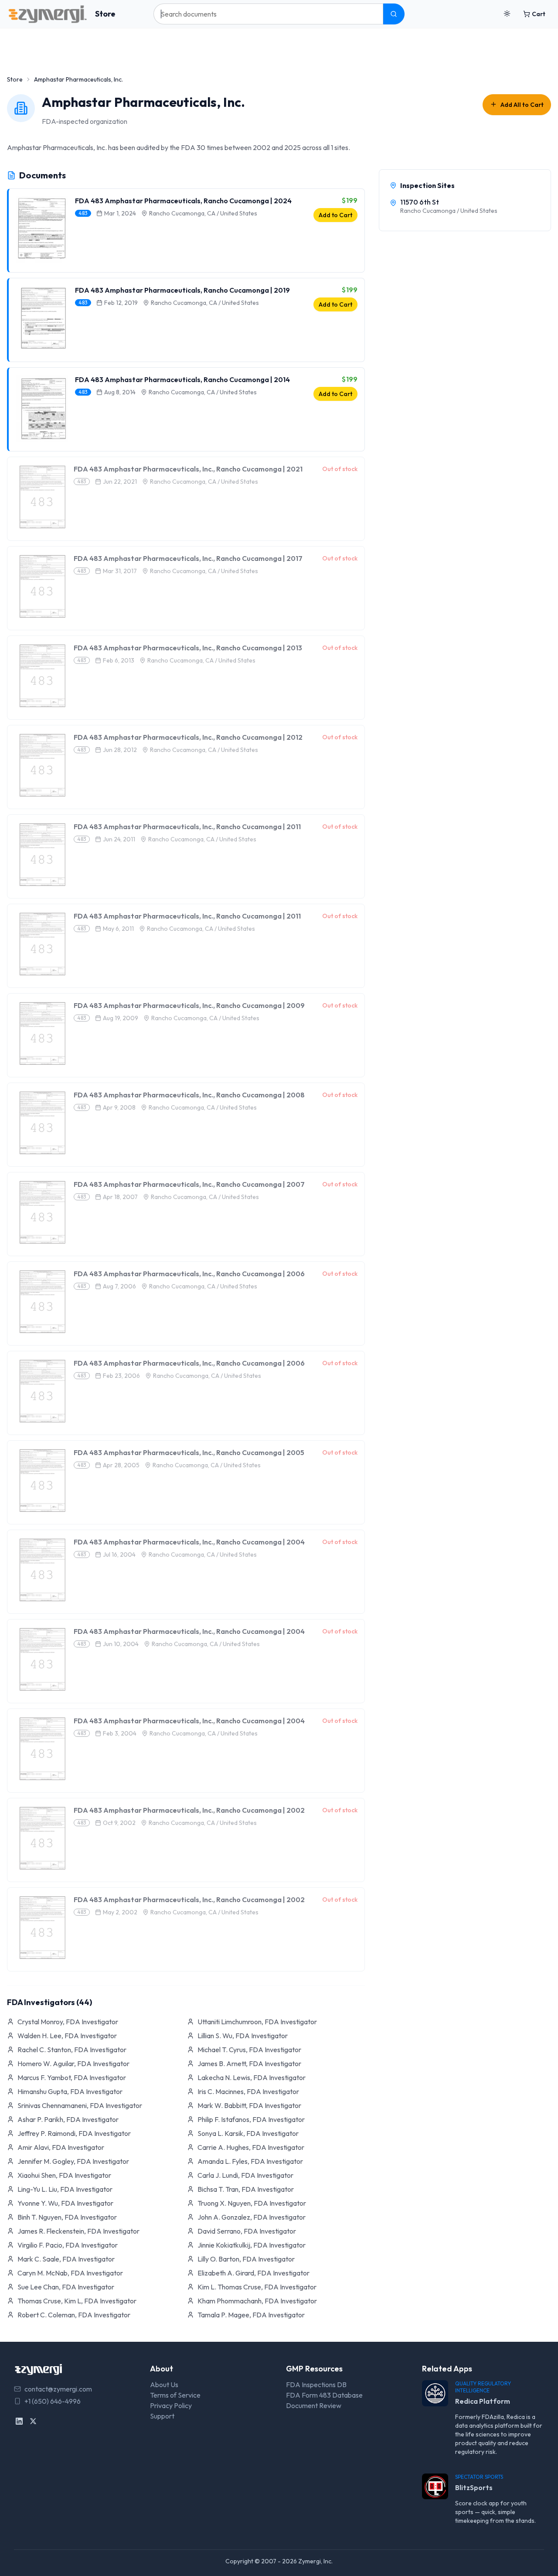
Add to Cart (335, 215)
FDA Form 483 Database (324, 2395)
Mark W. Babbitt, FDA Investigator (249, 2105)
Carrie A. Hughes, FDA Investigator (251, 2147)
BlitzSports (474, 2487)
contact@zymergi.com (58, 2389)
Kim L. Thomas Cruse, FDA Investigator (257, 2287)
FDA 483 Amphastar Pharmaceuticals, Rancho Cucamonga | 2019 (182, 290)
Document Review (314, 2405)
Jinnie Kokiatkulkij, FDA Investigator (252, 2245)
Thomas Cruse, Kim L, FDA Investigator (77, 2301)
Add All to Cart (522, 105)
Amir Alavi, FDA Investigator (61, 2147)
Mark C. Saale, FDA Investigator (66, 2259)
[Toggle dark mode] (507, 14)
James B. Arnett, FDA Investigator (249, 2064)
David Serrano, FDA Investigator (247, 2231)
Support (162, 2416)
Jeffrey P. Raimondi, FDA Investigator (74, 2133)
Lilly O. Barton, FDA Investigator (246, 2259)
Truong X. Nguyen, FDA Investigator (252, 2203)
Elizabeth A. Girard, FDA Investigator (253, 2273)
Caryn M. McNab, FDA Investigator (70, 2273)
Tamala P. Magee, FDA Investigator (251, 2315)
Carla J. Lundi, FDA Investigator (245, 2175)
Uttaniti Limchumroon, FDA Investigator (257, 2022)
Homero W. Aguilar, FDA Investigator (73, 2064)
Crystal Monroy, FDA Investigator (68, 2022)
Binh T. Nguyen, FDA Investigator (67, 2217)
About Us (164, 2385)
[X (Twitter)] (33, 2421)
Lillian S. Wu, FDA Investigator (243, 2036)
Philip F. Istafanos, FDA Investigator (251, 2119)
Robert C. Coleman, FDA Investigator (74, 2315)
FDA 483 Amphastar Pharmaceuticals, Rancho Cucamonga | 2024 (183, 201)
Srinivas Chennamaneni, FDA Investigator (80, 2105)
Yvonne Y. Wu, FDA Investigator (65, 2203)
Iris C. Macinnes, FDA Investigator (248, 2091)
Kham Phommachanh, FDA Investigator (257, 2301)
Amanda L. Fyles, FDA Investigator (250, 2161)
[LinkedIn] (19, 2421)
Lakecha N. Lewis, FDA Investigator (252, 2077)
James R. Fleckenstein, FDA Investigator (78, 2231)
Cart (539, 14)
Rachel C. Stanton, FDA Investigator (72, 2050)
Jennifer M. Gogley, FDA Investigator (73, 2161)
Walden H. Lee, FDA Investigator (67, 2036)
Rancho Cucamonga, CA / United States (203, 213)
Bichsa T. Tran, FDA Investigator (246, 2189)
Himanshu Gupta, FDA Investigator (70, 2091)
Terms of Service (175, 2395)
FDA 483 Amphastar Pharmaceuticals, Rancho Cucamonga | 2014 (182, 379)
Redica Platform (483, 2401)
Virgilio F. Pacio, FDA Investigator (68, 2245)
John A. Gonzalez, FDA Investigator (252, 2217)
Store (105, 14)
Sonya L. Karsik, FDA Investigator (248, 2133)
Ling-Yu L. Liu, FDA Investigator (65, 2189)
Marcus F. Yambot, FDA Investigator (72, 2077)
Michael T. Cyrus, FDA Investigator (249, 2050)
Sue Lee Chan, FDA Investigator (66, 2287)
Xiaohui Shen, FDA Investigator (64, 2175)
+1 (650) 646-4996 (53, 2401)
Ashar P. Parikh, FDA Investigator (68, 2119)
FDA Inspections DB (316, 2385)
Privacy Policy (171, 2405)
